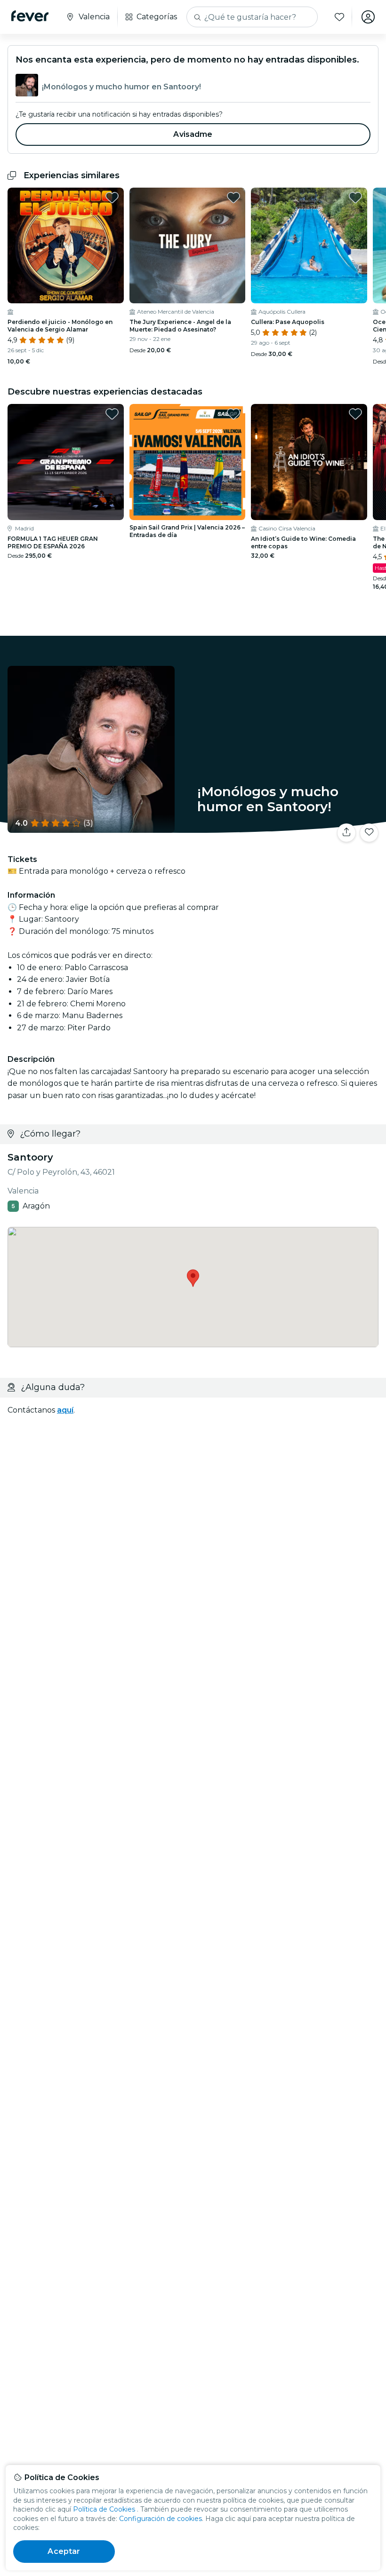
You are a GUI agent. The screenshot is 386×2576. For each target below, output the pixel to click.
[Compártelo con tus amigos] (346, 833)
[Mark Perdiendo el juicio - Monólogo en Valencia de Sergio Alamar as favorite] (112, 198)
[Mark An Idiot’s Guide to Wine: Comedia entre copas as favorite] (355, 414)
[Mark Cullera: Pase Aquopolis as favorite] (355, 198)
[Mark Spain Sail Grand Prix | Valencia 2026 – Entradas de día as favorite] (233, 414)
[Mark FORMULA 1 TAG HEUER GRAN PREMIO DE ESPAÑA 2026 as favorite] (112, 414)
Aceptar (64, 2551)
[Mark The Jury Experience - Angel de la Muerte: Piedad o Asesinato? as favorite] (233, 198)
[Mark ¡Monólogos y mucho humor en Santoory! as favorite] (369, 833)
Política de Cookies (104, 2509)
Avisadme (193, 134)
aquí (65, 1410)
